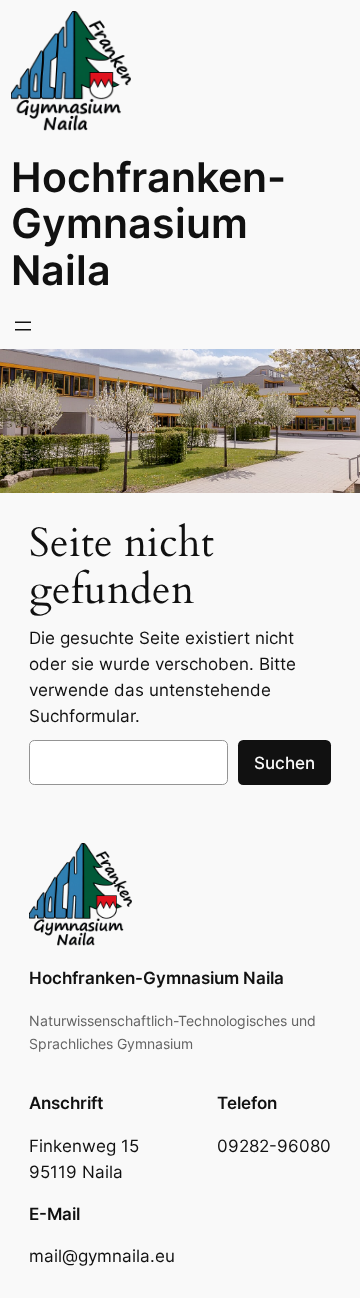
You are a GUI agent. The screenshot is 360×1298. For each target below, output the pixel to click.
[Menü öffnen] (23, 326)
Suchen (284, 763)
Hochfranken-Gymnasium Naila (148, 224)
